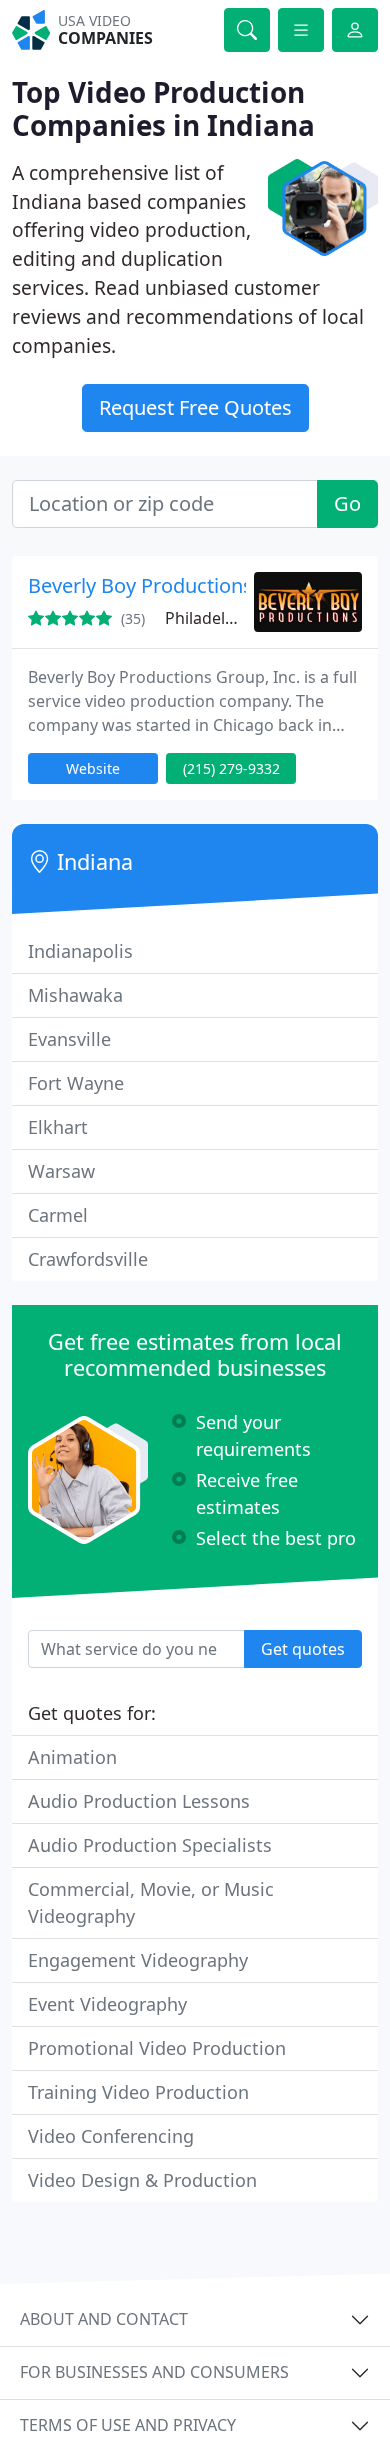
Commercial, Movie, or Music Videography (151, 1902)
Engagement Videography (138, 1960)
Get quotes (303, 1649)
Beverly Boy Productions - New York (192, 585)
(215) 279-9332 (231, 768)
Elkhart (58, 1127)
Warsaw (61, 1171)
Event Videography (107, 2004)
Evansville (69, 1039)
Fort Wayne (76, 1083)
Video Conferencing (111, 2136)
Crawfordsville (88, 1259)
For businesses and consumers (154, 2372)
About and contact (104, 2319)
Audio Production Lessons (139, 1801)
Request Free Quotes (195, 407)
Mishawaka (75, 995)
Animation (72, 1757)
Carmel (58, 1215)
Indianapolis (80, 951)
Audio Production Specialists (150, 1845)
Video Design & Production (142, 2180)
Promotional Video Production (157, 2048)
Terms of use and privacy (128, 2425)
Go (347, 503)
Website (93, 768)
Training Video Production (138, 2092)
